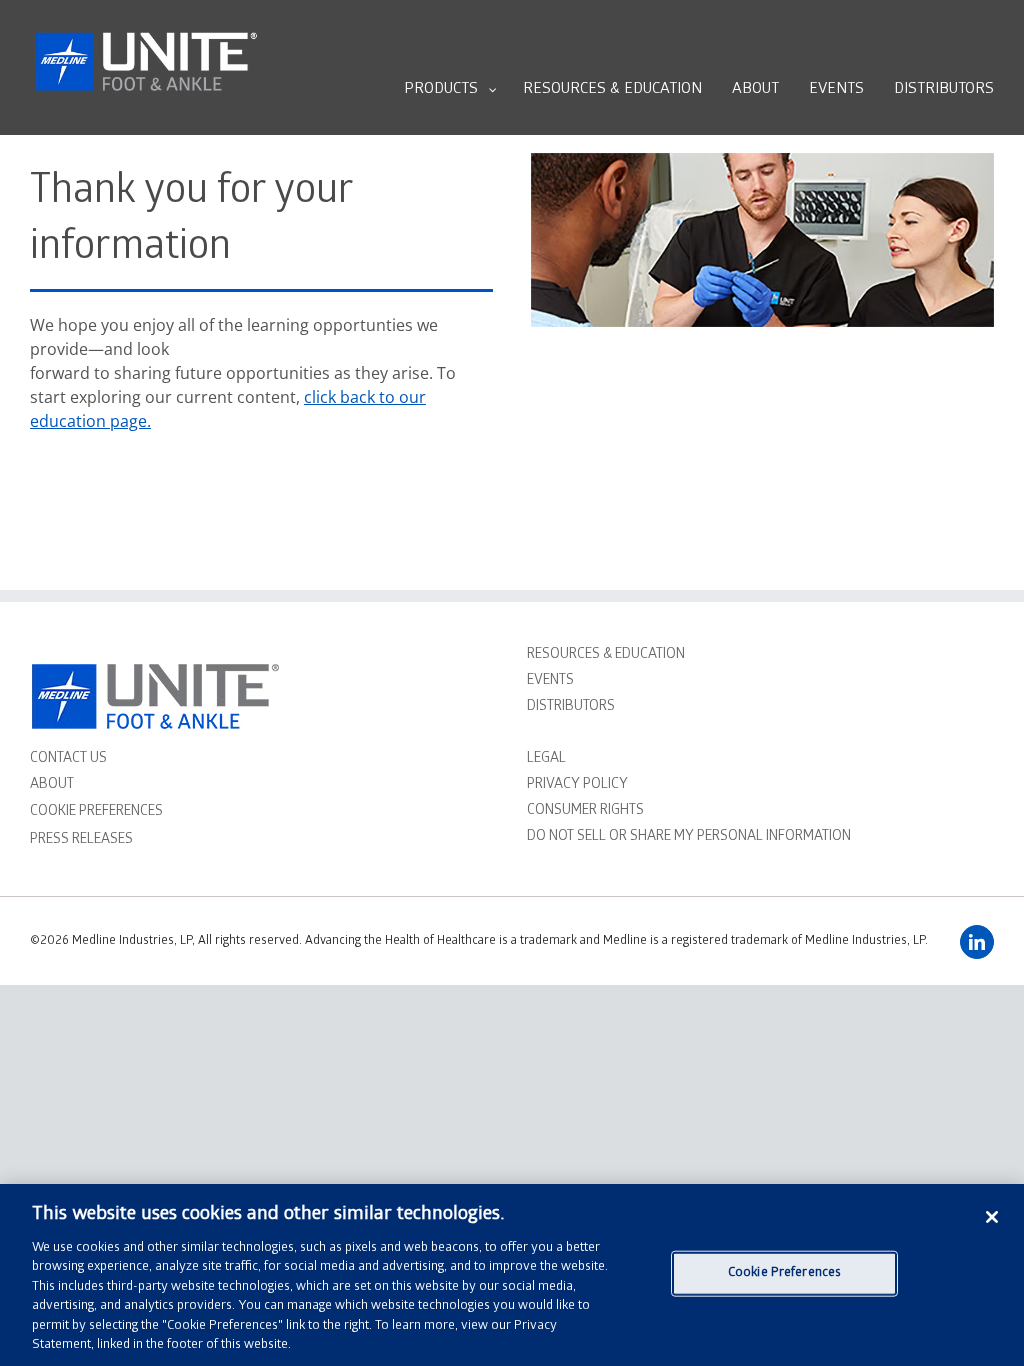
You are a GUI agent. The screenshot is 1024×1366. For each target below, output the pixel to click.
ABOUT (52, 785)
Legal (546, 759)
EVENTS (550, 681)
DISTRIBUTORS (571, 707)
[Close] (992, 1217)
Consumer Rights (585, 811)
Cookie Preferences (784, 1273)
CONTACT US (68, 759)
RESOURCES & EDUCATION (606, 655)
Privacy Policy (577, 785)
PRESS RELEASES (81, 840)
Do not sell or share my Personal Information (689, 837)
